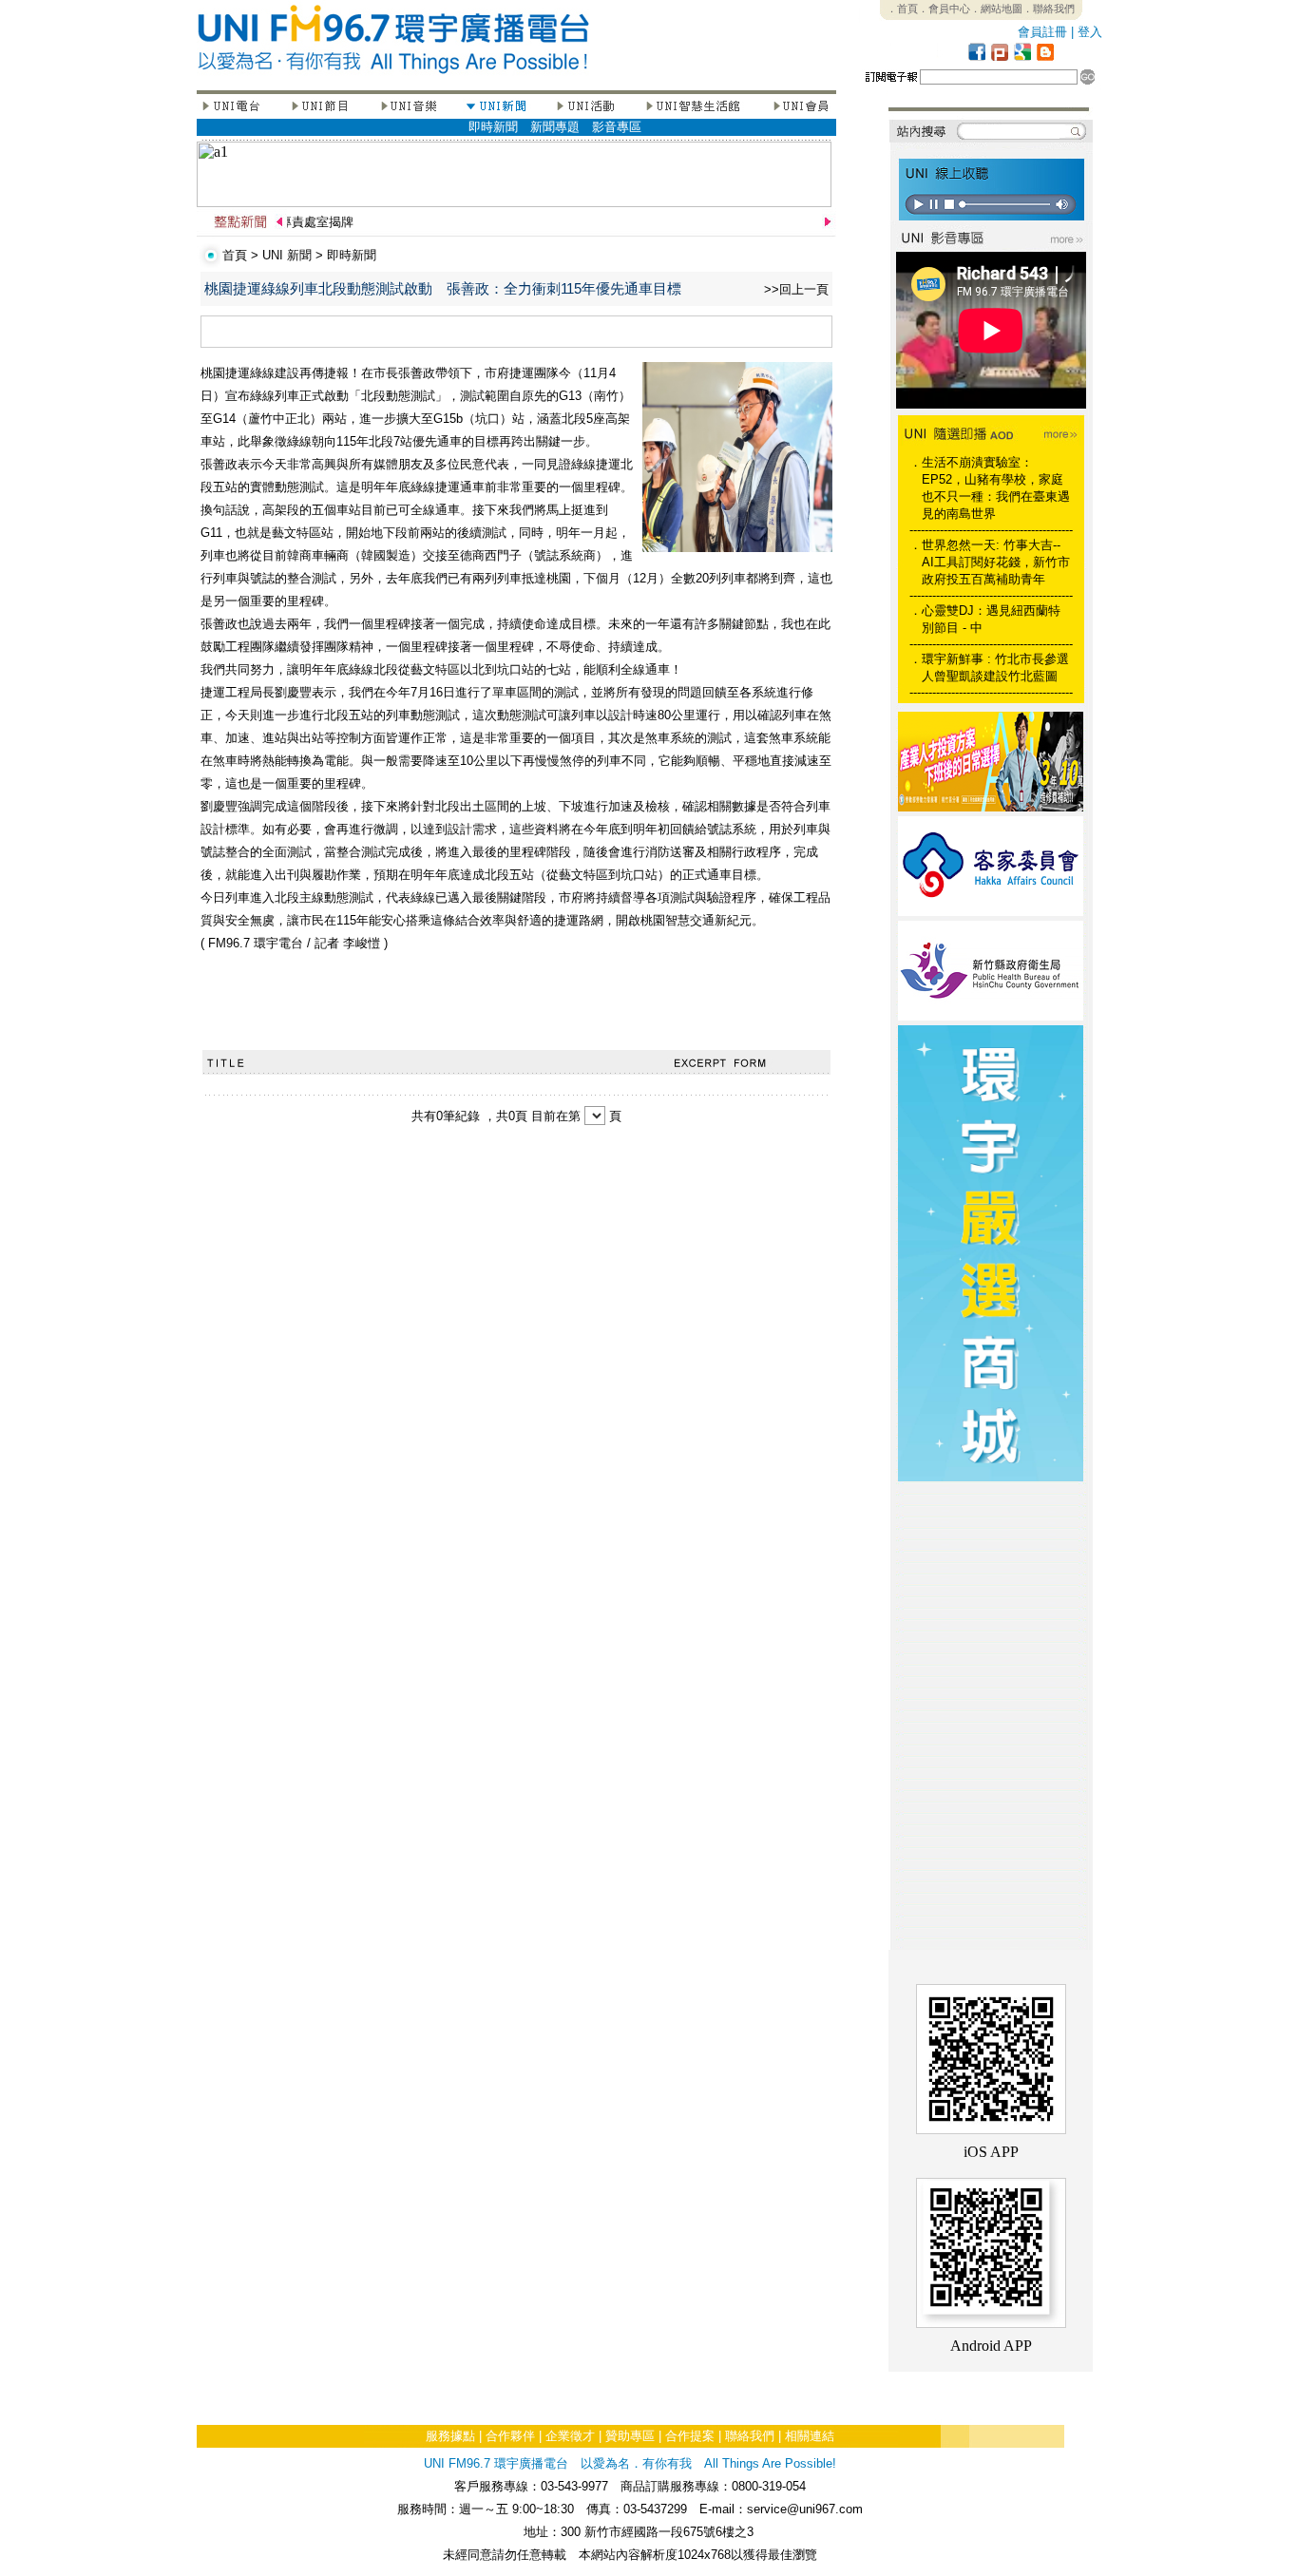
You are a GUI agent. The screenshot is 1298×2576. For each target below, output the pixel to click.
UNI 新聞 (287, 255)
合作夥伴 (510, 2436)
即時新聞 (493, 127)
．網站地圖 (996, 9)
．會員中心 (944, 9)
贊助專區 (630, 2436)
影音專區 (617, 127)
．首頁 (902, 9)
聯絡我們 (750, 2436)
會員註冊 (1042, 32)
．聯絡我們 (1049, 9)
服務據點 (450, 2436)
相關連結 (810, 2436)
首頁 (235, 255)
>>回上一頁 (796, 289)
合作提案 (690, 2436)
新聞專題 (555, 127)
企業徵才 (570, 2436)
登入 (1090, 32)
